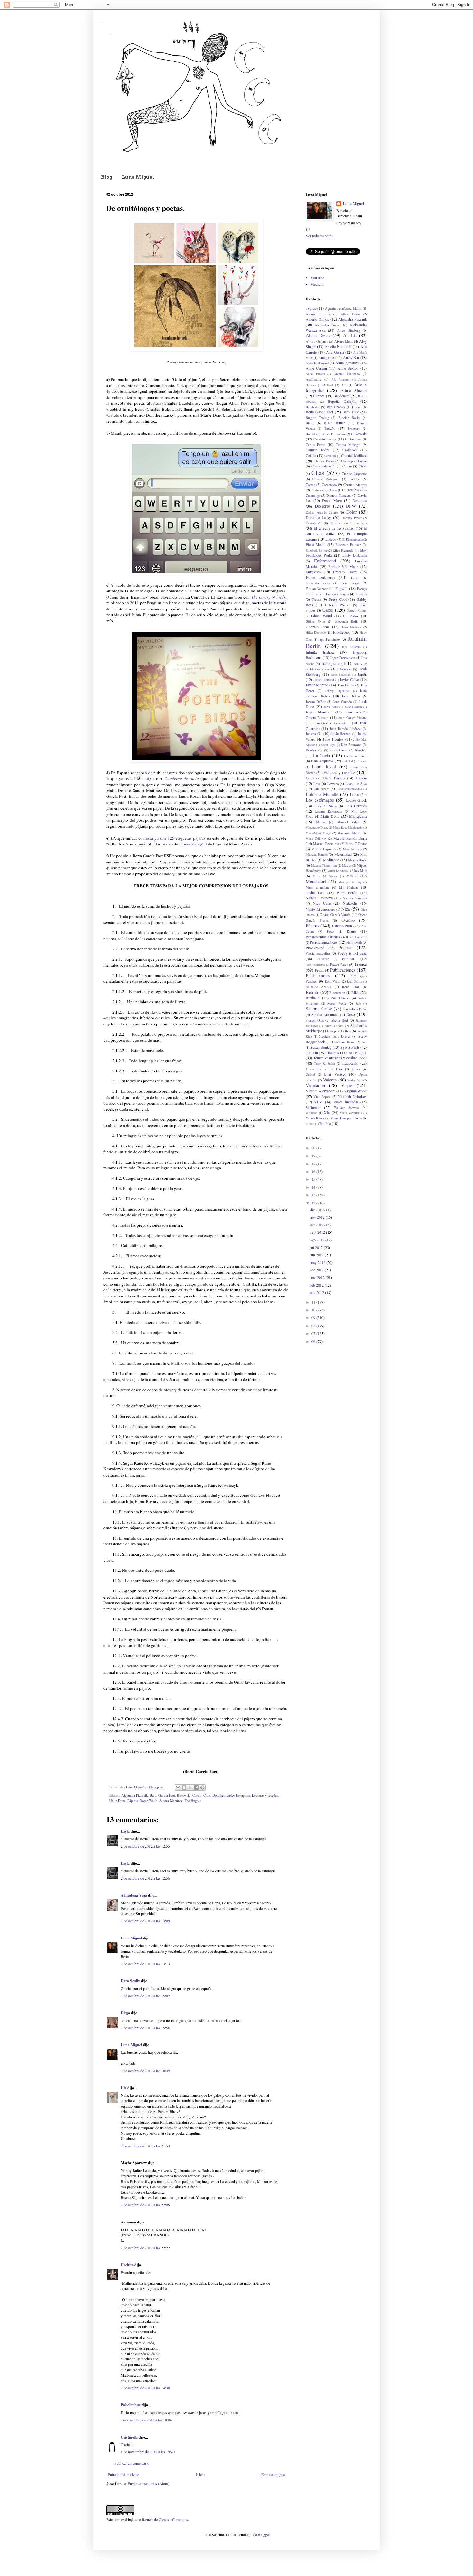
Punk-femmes (318, 975)
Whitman (311, 1113)
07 (314, 1333)
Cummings (313, 495)
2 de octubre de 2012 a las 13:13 (145, 1964)
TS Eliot (336, 1069)
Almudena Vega (134, 1895)
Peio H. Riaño (341, 931)
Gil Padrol (351, 616)
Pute (353, 976)
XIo (327, 1112)
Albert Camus (350, 314)
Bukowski (184, 1795)
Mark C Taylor (356, 844)
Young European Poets (346, 1118)
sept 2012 (318, 1232)
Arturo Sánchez (354, 390)
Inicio (200, 2474)
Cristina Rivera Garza (324, 490)
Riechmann (337, 993)
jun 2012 (317, 1255)
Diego (125, 2013)
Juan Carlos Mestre (352, 718)
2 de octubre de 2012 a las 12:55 (145, 1846)
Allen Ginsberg (349, 330)
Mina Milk (359, 871)
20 (314, 1148)
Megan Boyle (357, 860)
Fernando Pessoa (318, 583)
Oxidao (348, 920)
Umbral (310, 1075)
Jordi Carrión (343, 702)
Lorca (354, 794)
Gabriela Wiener (338, 605)
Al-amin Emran (318, 314)
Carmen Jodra (317, 450)
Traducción (350, 1063)
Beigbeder (313, 407)
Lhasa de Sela (356, 783)
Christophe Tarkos (354, 461)
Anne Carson (316, 368)
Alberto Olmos (317, 319)
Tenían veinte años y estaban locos (340, 1058)
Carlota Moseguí (348, 445)
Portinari (349, 958)
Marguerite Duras (317, 828)
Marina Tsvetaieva (326, 844)
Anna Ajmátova (347, 363)
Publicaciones (343, 970)
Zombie (325, 1123)
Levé (317, 784)
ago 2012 (318, 1240)
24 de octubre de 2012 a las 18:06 (146, 2420)
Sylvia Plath (350, 1047)
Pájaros (133, 1801)
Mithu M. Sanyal (325, 876)
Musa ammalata (318, 887)
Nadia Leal (315, 892)
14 (314, 1187)
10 (314, 1310)
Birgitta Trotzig (317, 418)
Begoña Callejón (342, 401)
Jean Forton (346, 685)
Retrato (312, 992)
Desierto (322, 506)
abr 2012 (317, 1270)
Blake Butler (334, 423)
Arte (344, 385)
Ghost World (322, 616)
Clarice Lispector (354, 474)
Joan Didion (351, 696)
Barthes (319, 396)
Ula (124, 2088)
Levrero (333, 784)
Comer (310, 485)
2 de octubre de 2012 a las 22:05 (145, 2205)
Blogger (264, 2534)
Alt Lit (350, 335)
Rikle (355, 992)
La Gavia (322, 755)
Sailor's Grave (319, 1009)
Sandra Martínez (171, 1801)
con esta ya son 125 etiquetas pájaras (173, 838)
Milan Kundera (337, 871)
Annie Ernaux (315, 374)
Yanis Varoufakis (351, 1113)
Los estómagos (320, 800)
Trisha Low (314, 1069)
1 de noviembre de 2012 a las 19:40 (148, 2452)
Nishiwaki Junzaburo (320, 909)
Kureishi (361, 750)
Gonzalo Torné (318, 627)
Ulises (356, 1069)
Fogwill (341, 588)
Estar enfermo (320, 577)
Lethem (361, 778)
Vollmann (313, 1107)
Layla (125, 1831)
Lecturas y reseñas (265, 1795)
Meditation (331, 860)
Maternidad (343, 854)
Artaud (328, 385)
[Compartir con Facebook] (196, 1788)
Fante (355, 578)
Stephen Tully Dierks (334, 1036)
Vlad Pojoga (322, 1097)
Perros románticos (324, 942)
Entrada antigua (273, 2474)
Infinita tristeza (320, 652)
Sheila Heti (340, 1020)
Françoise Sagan (338, 594)
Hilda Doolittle (316, 632)
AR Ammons (340, 379)
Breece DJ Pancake (334, 434)
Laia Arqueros (322, 761)
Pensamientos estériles (323, 937)
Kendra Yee (314, 750)
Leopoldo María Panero (325, 778)
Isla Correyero (319, 669)
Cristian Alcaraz (355, 485)
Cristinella (129, 2437)
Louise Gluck (356, 800)
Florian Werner (317, 589)
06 (314, 1341)
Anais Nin (351, 357)
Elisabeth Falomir (348, 545)
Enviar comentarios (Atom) (148, 2483)
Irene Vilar (360, 664)
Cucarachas (351, 490)
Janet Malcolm (341, 675)
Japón (362, 674)
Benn (358, 407)
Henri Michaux (351, 627)
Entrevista (313, 572)
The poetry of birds (269, 597)
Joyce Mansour (319, 712)
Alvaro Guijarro (317, 341)
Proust (319, 970)
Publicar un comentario (132, 2463)
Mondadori (316, 881)
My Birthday (349, 887)
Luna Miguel (138, 177)
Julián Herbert (341, 734)
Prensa (361, 964)
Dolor (352, 512)
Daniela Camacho (339, 495)
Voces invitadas (346, 1102)
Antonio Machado (347, 374)
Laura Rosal (324, 766)
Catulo (197, 1795)
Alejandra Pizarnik (134, 1795)
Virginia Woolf (356, 1091)
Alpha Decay (318, 335)
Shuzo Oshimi (334, 1026)
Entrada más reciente (123, 2474)
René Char (351, 987)
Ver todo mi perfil (319, 236)
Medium (317, 284)
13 (314, 1195)
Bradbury (354, 429)
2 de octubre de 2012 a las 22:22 (145, 2248)
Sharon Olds (315, 1020)
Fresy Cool (338, 599)
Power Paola (339, 965)
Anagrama (326, 357)
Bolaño (330, 428)
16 (314, 1171)
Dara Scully (130, 1981)
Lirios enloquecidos (349, 789)
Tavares (333, 1052)
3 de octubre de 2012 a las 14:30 (145, 2388)
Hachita (127, 2265)
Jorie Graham (353, 707)
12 (314, 1203)
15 (314, 1179)
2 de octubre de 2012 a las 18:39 (145, 2071)
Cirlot (363, 466)
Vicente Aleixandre (320, 1091)
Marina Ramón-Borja (350, 838)
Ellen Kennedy (343, 550)
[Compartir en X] (190, 1788)
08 (314, 1326)
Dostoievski (314, 523)
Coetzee (354, 479)
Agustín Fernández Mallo (343, 308)
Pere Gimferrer (358, 937)
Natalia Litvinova (319, 898)
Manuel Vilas (348, 822)
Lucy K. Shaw (326, 806)
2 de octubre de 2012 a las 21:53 (145, 2146)
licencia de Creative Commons (165, 2519)
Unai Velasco (335, 1074)
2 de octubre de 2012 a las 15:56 (145, 2028)
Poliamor (323, 959)
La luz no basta (355, 756)
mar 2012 (318, 1277)
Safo (358, 1003)
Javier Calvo (349, 679)
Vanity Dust (355, 1080)
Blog (107, 177)
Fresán (316, 599)
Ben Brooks (336, 407)
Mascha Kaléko (317, 854)
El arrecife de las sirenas (334, 528)
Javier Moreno (317, 685)
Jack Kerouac (342, 669)
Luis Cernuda (356, 806)
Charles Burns (324, 461)
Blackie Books (349, 418)
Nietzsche (350, 903)
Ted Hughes (193, 1801)
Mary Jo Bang (352, 849)
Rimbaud (313, 998)
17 (314, 1164)
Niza (346, 909)
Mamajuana (358, 816)
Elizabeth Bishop (317, 550)
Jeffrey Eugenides (338, 691)
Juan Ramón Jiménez (345, 729)
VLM (318, 1102)
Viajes (347, 1085)
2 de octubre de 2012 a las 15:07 (145, 1996)
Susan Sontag (321, 1047)
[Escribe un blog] (184, 1788)
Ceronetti (330, 456)
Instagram (243, 1795)
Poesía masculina (318, 953)
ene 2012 (318, 1292)
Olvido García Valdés (335, 915)
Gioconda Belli (346, 621)
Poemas (346, 947)
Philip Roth (354, 942)
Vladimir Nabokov (352, 1096)
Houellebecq (341, 632)
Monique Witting (350, 882)
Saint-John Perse (355, 1009)
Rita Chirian (340, 998)
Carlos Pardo (315, 445)
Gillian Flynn (315, 622)
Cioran (347, 466)
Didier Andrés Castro (322, 512)
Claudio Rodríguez (326, 479)
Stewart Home (345, 1042)
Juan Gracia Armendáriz (332, 723)
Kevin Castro (339, 750)
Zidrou (310, 1124)
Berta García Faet (162, 1795)
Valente (330, 1080)
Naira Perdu (347, 892)
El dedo (331, 539)
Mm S (352, 876)
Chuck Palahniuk (323, 466)
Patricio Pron (342, 926)
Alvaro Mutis (344, 341)
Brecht (310, 434)
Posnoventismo (315, 965)
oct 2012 (317, 1225)
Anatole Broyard (317, 363)
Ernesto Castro (345, 572)
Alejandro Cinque (328, 325)
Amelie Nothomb (338, 346)
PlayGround (315, 948)
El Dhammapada (352, 539)
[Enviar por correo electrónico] (178, 1788)
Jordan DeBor (316, 702)
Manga (321, 822)
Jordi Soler (331, 707)
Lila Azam (322, 789)
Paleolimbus (131, 2405)
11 (314, 1302)
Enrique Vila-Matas (343, 566)
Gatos (328, 610)
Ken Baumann (351, 745)
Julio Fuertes (333, 739)
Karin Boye (328, 745)
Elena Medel (315, 544)
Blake (310, 423)
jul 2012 (317, 1247)
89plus (311, 308)
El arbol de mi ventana (348, 523)
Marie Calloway (316, 839)
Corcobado (329, 485)
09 (314, 1317)
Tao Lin (312, 1052)
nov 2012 (318, 1217)
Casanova (350, 450)
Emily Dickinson (355, 555)
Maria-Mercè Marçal (319, 833)
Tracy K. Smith (324, 1064)
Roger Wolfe (148, 1801)
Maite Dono (117, 1801)
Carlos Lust (353, 439)
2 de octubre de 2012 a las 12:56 (145, 1878)
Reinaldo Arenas (318, 987)
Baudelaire (341, 396)
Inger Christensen (343, 658)
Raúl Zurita (354, 981)
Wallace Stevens (347, 1108)
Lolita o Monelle (322, 794)
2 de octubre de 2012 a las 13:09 (145, 1921)
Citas (207, 1795)
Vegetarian (315, 1085)
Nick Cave (322, 903)
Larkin (363, 761)
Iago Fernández (329, 639)
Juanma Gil (314, 734)
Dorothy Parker (352, 518)
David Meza (332, 500)
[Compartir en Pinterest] (202, 1788)
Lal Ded (348, 761)
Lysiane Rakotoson (328, 811)
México (347, 866)
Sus (365, 1042)
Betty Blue (351, 412)
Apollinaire (314, 379)
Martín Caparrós (323, 849)
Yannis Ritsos (315, 1118)
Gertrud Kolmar (357, 611)
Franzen (361, 594)
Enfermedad (325, 561)
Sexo (351, 1014)
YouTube (317, 278)
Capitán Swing (325, 439)
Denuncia (360, 500)
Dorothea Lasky (223, 1795)
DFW (351, 506)
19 (314, 1156)
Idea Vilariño (351, 647)
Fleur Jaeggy (350, 583)
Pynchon (311, 981)
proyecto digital (193, 844)
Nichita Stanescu (355, 898)
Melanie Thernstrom (324, 866)
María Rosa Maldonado (348, 828)
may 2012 (318, 1262)
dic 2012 (317, 1210)
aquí (145, 778)
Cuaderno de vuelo (182, 778)
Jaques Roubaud (324, 680)
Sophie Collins (340, 1031)
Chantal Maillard (354, 455)
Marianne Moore (349, 833)
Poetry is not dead (352, 953)
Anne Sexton (348, 368)
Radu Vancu (333, 981)
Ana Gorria (335, 352)
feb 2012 (317, 1285)
